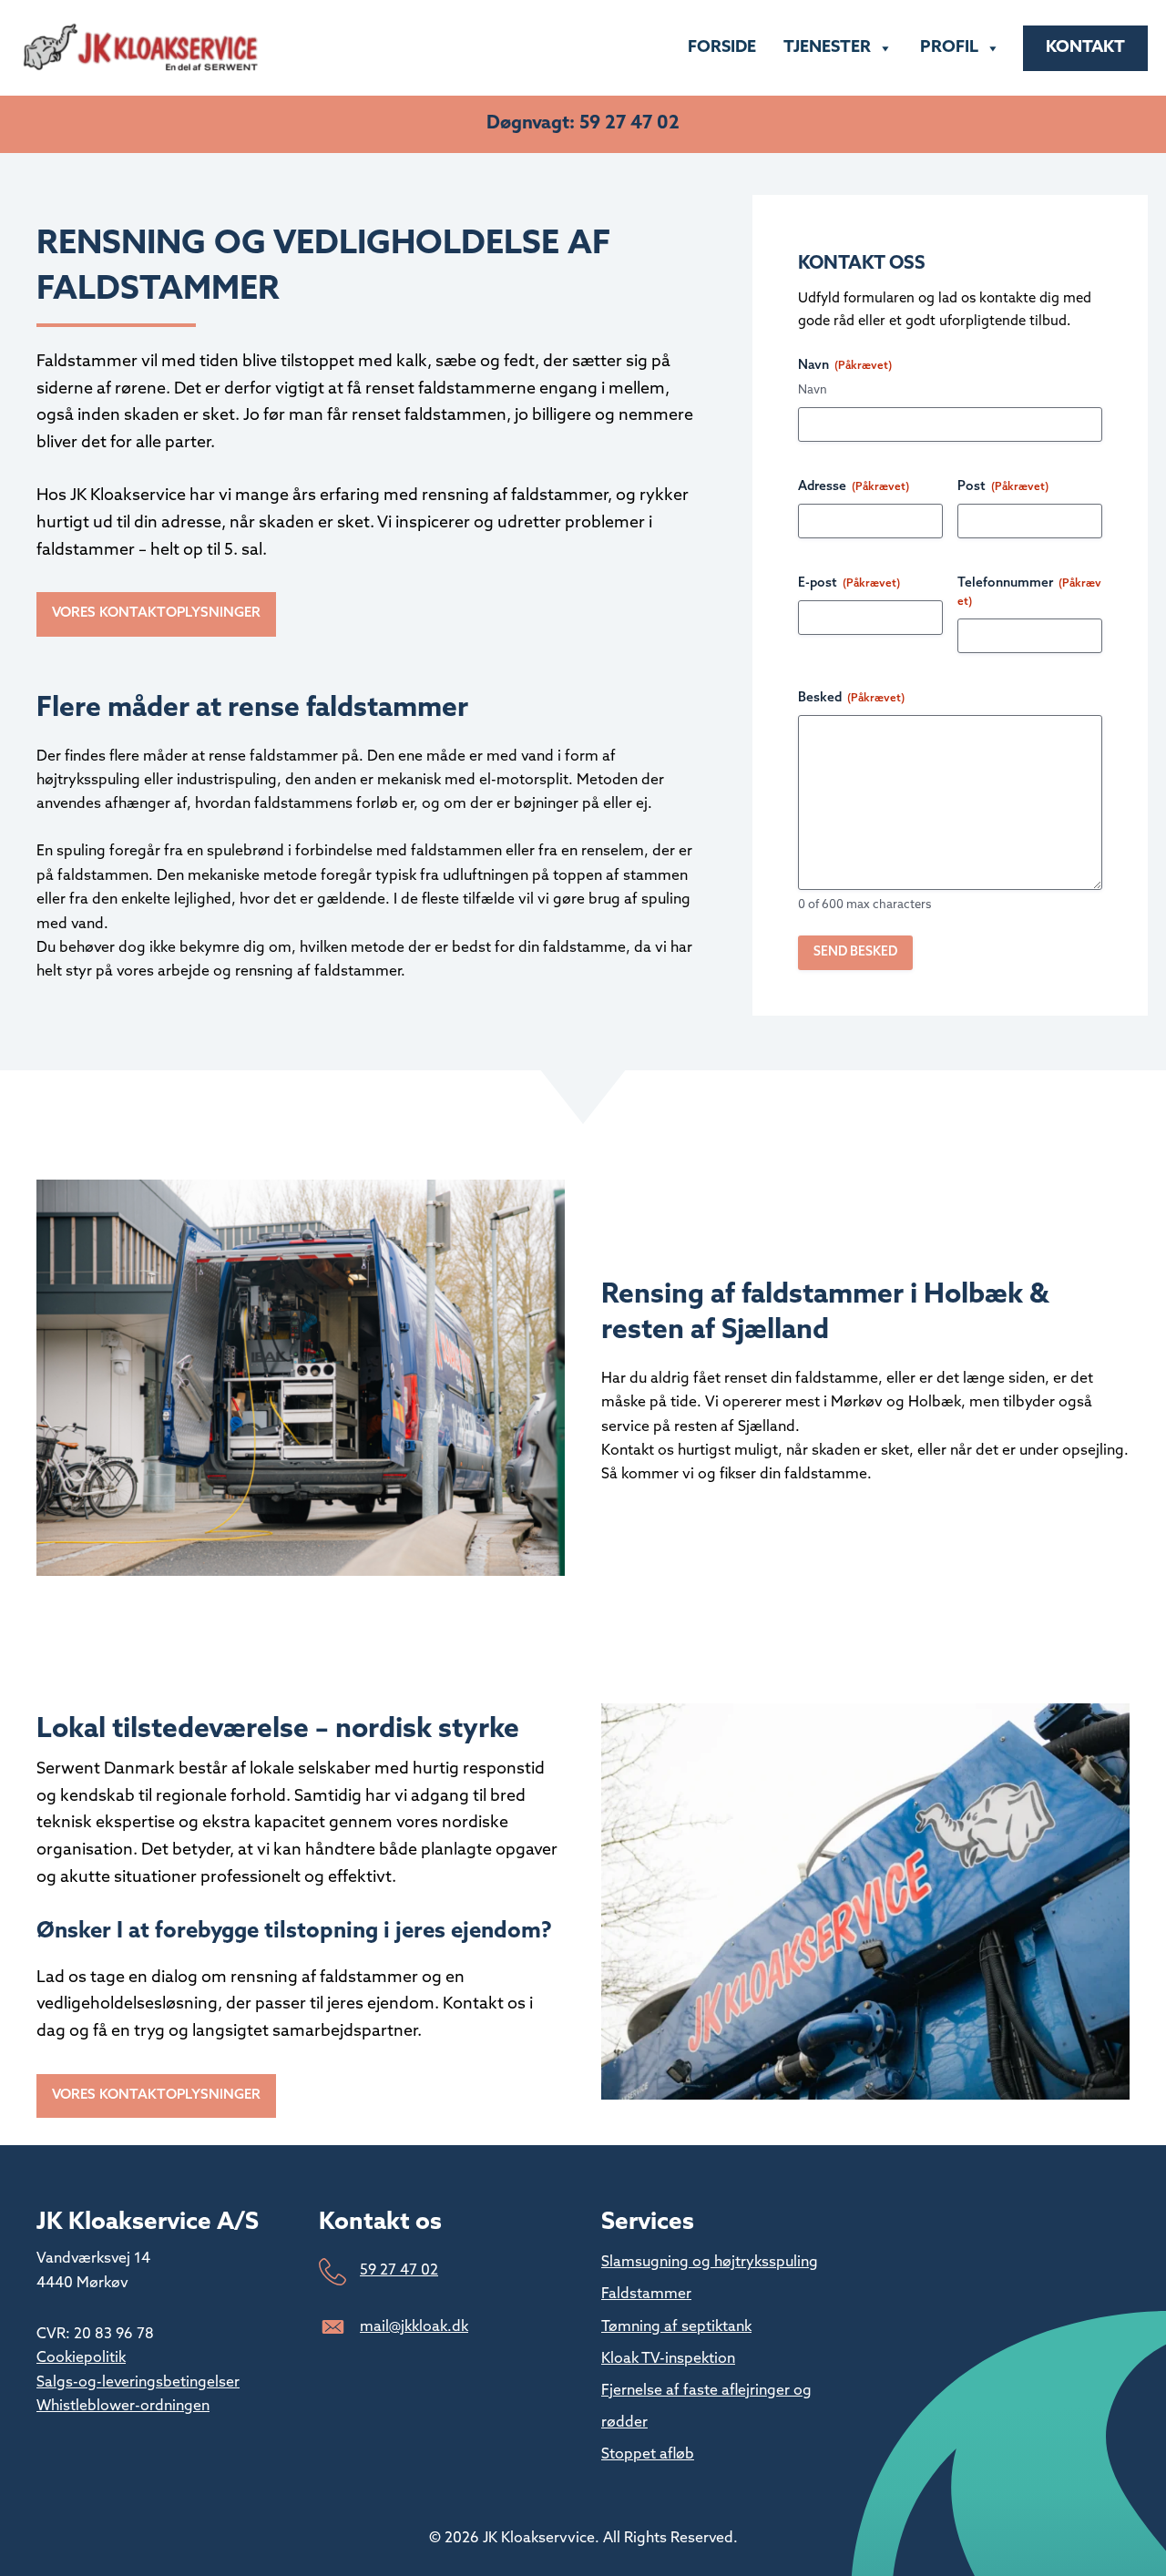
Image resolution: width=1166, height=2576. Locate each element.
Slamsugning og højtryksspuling (710, 2263)
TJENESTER (827, 48)
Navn (813, 390)
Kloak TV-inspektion (668, 2359)
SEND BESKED (855, 952)
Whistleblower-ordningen (123, 2407)
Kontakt (1085, 48)
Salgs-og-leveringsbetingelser (138, 2383)
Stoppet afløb (648, 2455)
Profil (949, 48)
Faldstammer (646, 2295)
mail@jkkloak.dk (414, 2327)
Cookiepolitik (81, 2358)
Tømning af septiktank (676, 2327)
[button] (156, 614)
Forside (722, 48)
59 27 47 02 (399, 2271)
